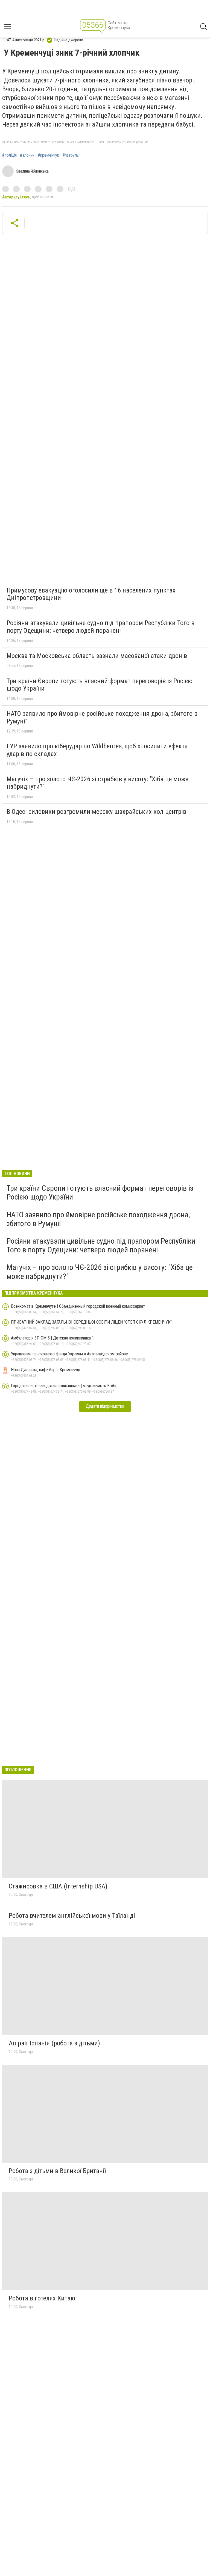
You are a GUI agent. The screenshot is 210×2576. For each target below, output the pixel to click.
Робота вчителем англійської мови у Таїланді (72, 1916)
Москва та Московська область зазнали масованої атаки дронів (97, 656)
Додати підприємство (105, 1406)
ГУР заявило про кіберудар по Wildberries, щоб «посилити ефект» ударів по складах (97, 750)
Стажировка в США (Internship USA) (58, 1886)
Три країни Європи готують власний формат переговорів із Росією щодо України (100, 685)
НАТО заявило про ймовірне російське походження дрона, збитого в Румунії (102, 717)
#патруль (71, 155)
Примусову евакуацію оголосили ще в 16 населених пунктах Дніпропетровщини (91, 594)
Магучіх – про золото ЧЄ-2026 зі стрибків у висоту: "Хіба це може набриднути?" (97, 783)
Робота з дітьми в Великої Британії (57, 2171)
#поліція (9, 155)
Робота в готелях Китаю (42, 2298)
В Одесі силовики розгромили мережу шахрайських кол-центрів (96, 812)
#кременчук (48, 155)
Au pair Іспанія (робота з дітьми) (54, 2043)
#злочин (27, 155)
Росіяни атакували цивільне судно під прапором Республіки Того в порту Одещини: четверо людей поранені (100, 627)
